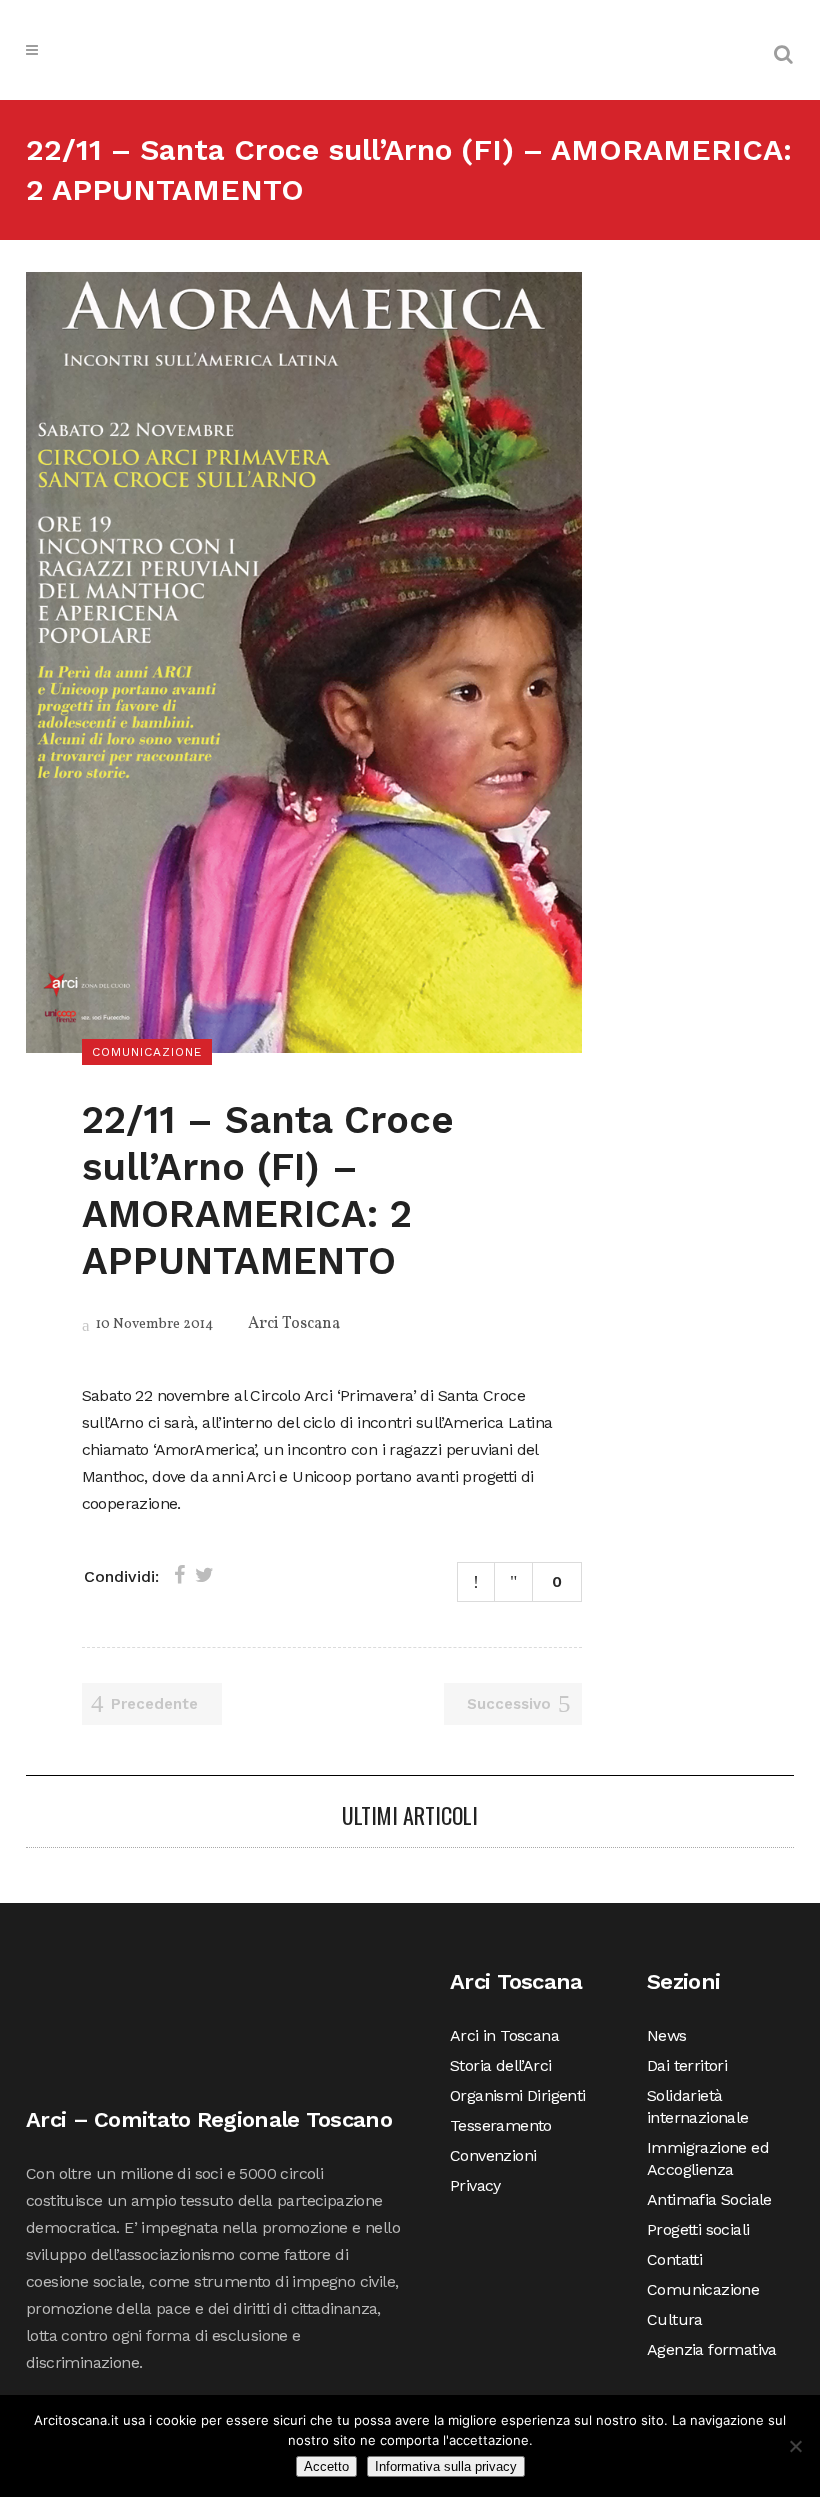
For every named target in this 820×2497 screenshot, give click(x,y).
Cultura (675, 2319)
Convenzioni (493, 2155)
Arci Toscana (294, 1324)
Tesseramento (501, 2125)
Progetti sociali (698, 2229)
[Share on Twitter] (204, 1575)
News (667, 2035)
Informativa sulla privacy (446, 2466)
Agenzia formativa (712, 2349)
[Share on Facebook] (179, 1575)
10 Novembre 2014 (153, 1324)
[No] (795, 2446)
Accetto (326, 2466)
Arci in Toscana (504, 2035)
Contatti (674, 2259)
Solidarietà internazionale (698, 2106)
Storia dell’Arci (500, 2065)
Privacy (475, 2185)
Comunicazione (703, 2289)
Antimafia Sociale (709, 2199)
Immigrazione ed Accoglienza (708, 2158)
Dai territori (687, 2065)
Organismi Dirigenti (518, 2095)
